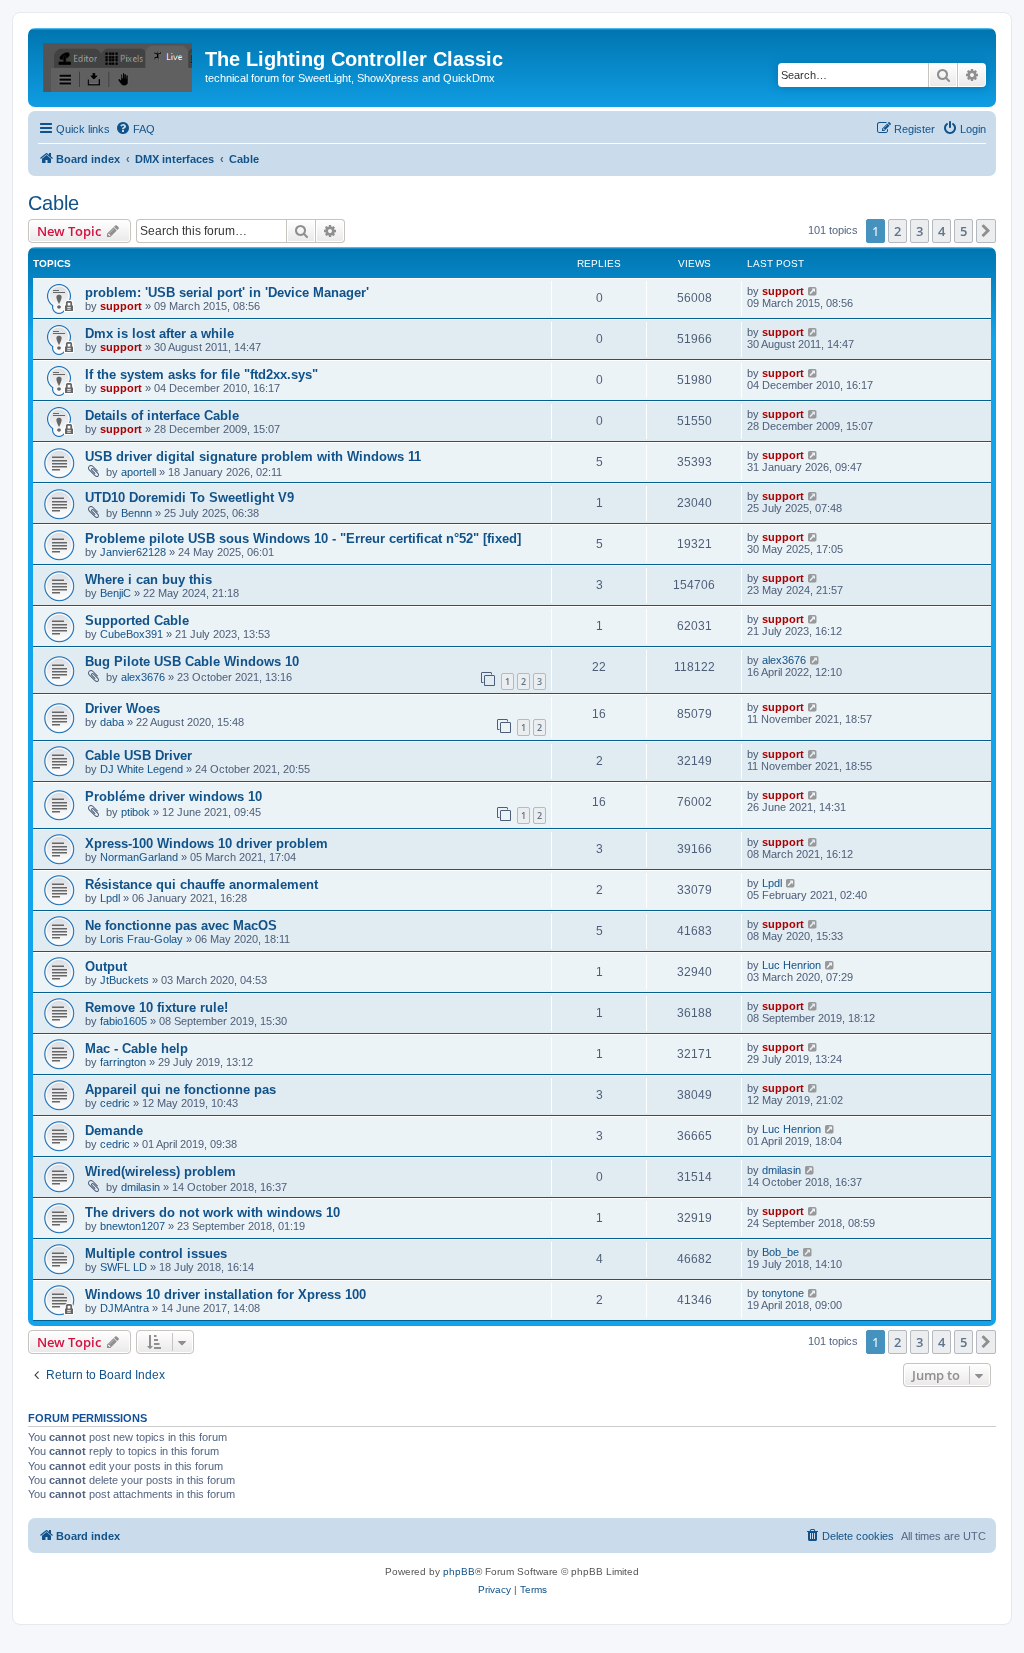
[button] (986, 231)
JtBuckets (124, 980)
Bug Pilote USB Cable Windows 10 (192, 661)
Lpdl (110, 898)
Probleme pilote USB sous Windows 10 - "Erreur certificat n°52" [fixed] (303, 538)
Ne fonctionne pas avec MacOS (181, 925)
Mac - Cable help (136, 1048)
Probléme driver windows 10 (173, 796)
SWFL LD (123, 1267)
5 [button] (963, 231)
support (121, 306)
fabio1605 (123, 1021)
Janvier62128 (133, 552)
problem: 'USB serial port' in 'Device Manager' (227, 292)
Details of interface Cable (162, 415)
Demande (114, 1130)
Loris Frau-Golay (141, 939)
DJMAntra (124, 1308)
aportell (138, 472)
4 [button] (941, 231)
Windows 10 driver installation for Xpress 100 (225, 1294)
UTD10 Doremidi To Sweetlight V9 (189, 497)
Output (106, 966)
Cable (53, 203)
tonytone (783, 1293)
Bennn (136, 513)
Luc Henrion (791, 965)
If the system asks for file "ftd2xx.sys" (201, 374)
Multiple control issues (156, 1253)
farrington (123, 1062)
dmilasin (140, 1187)
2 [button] (897, 231)
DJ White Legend (141, 769)
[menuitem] (135, 129)
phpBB (459, 1571)
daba (112, 722)
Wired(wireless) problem (160, 1171)
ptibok (135, 812)
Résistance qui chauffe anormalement (201, 884)
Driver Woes (122, 708)
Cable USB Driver (138, 755)
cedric (115, 1103)
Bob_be (780, 1252)
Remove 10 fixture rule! (156, 1007)
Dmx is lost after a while (159, 333)
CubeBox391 (131, 634)
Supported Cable (137, 620)
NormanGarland (139, 857)
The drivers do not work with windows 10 (212, 1212)
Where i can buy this (148, 579)
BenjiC (115, 593)
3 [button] (919, 231)
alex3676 (143, 677)
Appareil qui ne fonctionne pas (180, 1089)
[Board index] (119, 65)
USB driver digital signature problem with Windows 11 (253, 456)
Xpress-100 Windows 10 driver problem (206, 843)
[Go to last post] (813, 291)
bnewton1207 (132, 1226)
